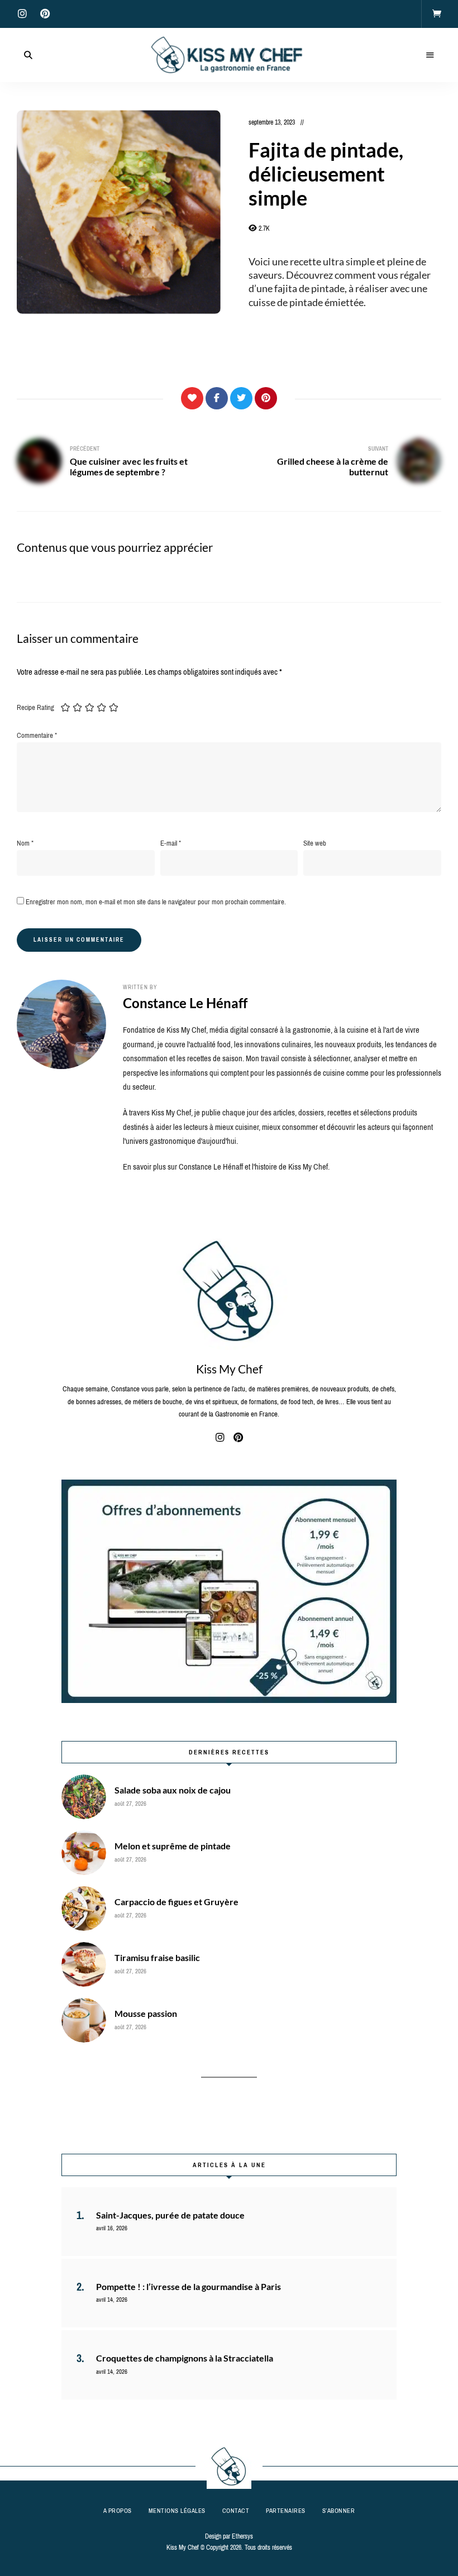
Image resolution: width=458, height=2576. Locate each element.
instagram (22, 14)
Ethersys (242, 2536)
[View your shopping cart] (437, 14)
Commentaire (37, 735)
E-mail (171, 843)
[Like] (192, 398)
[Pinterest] (266, 398)
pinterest (45, 14)
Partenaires (286, 2511)
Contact (236, 2511)
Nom (25, 843)
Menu (430, 55)
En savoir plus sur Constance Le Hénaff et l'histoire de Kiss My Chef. (226, 1167)
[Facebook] (217, 398)
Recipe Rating (35, 707)
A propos (118, 2511)
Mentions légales (177, 2511)
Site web (315, 843)
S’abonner (339, 2511)
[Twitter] (241, 398)
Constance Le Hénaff (185, 1003)
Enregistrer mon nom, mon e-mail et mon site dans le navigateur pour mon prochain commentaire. (156, 902)
